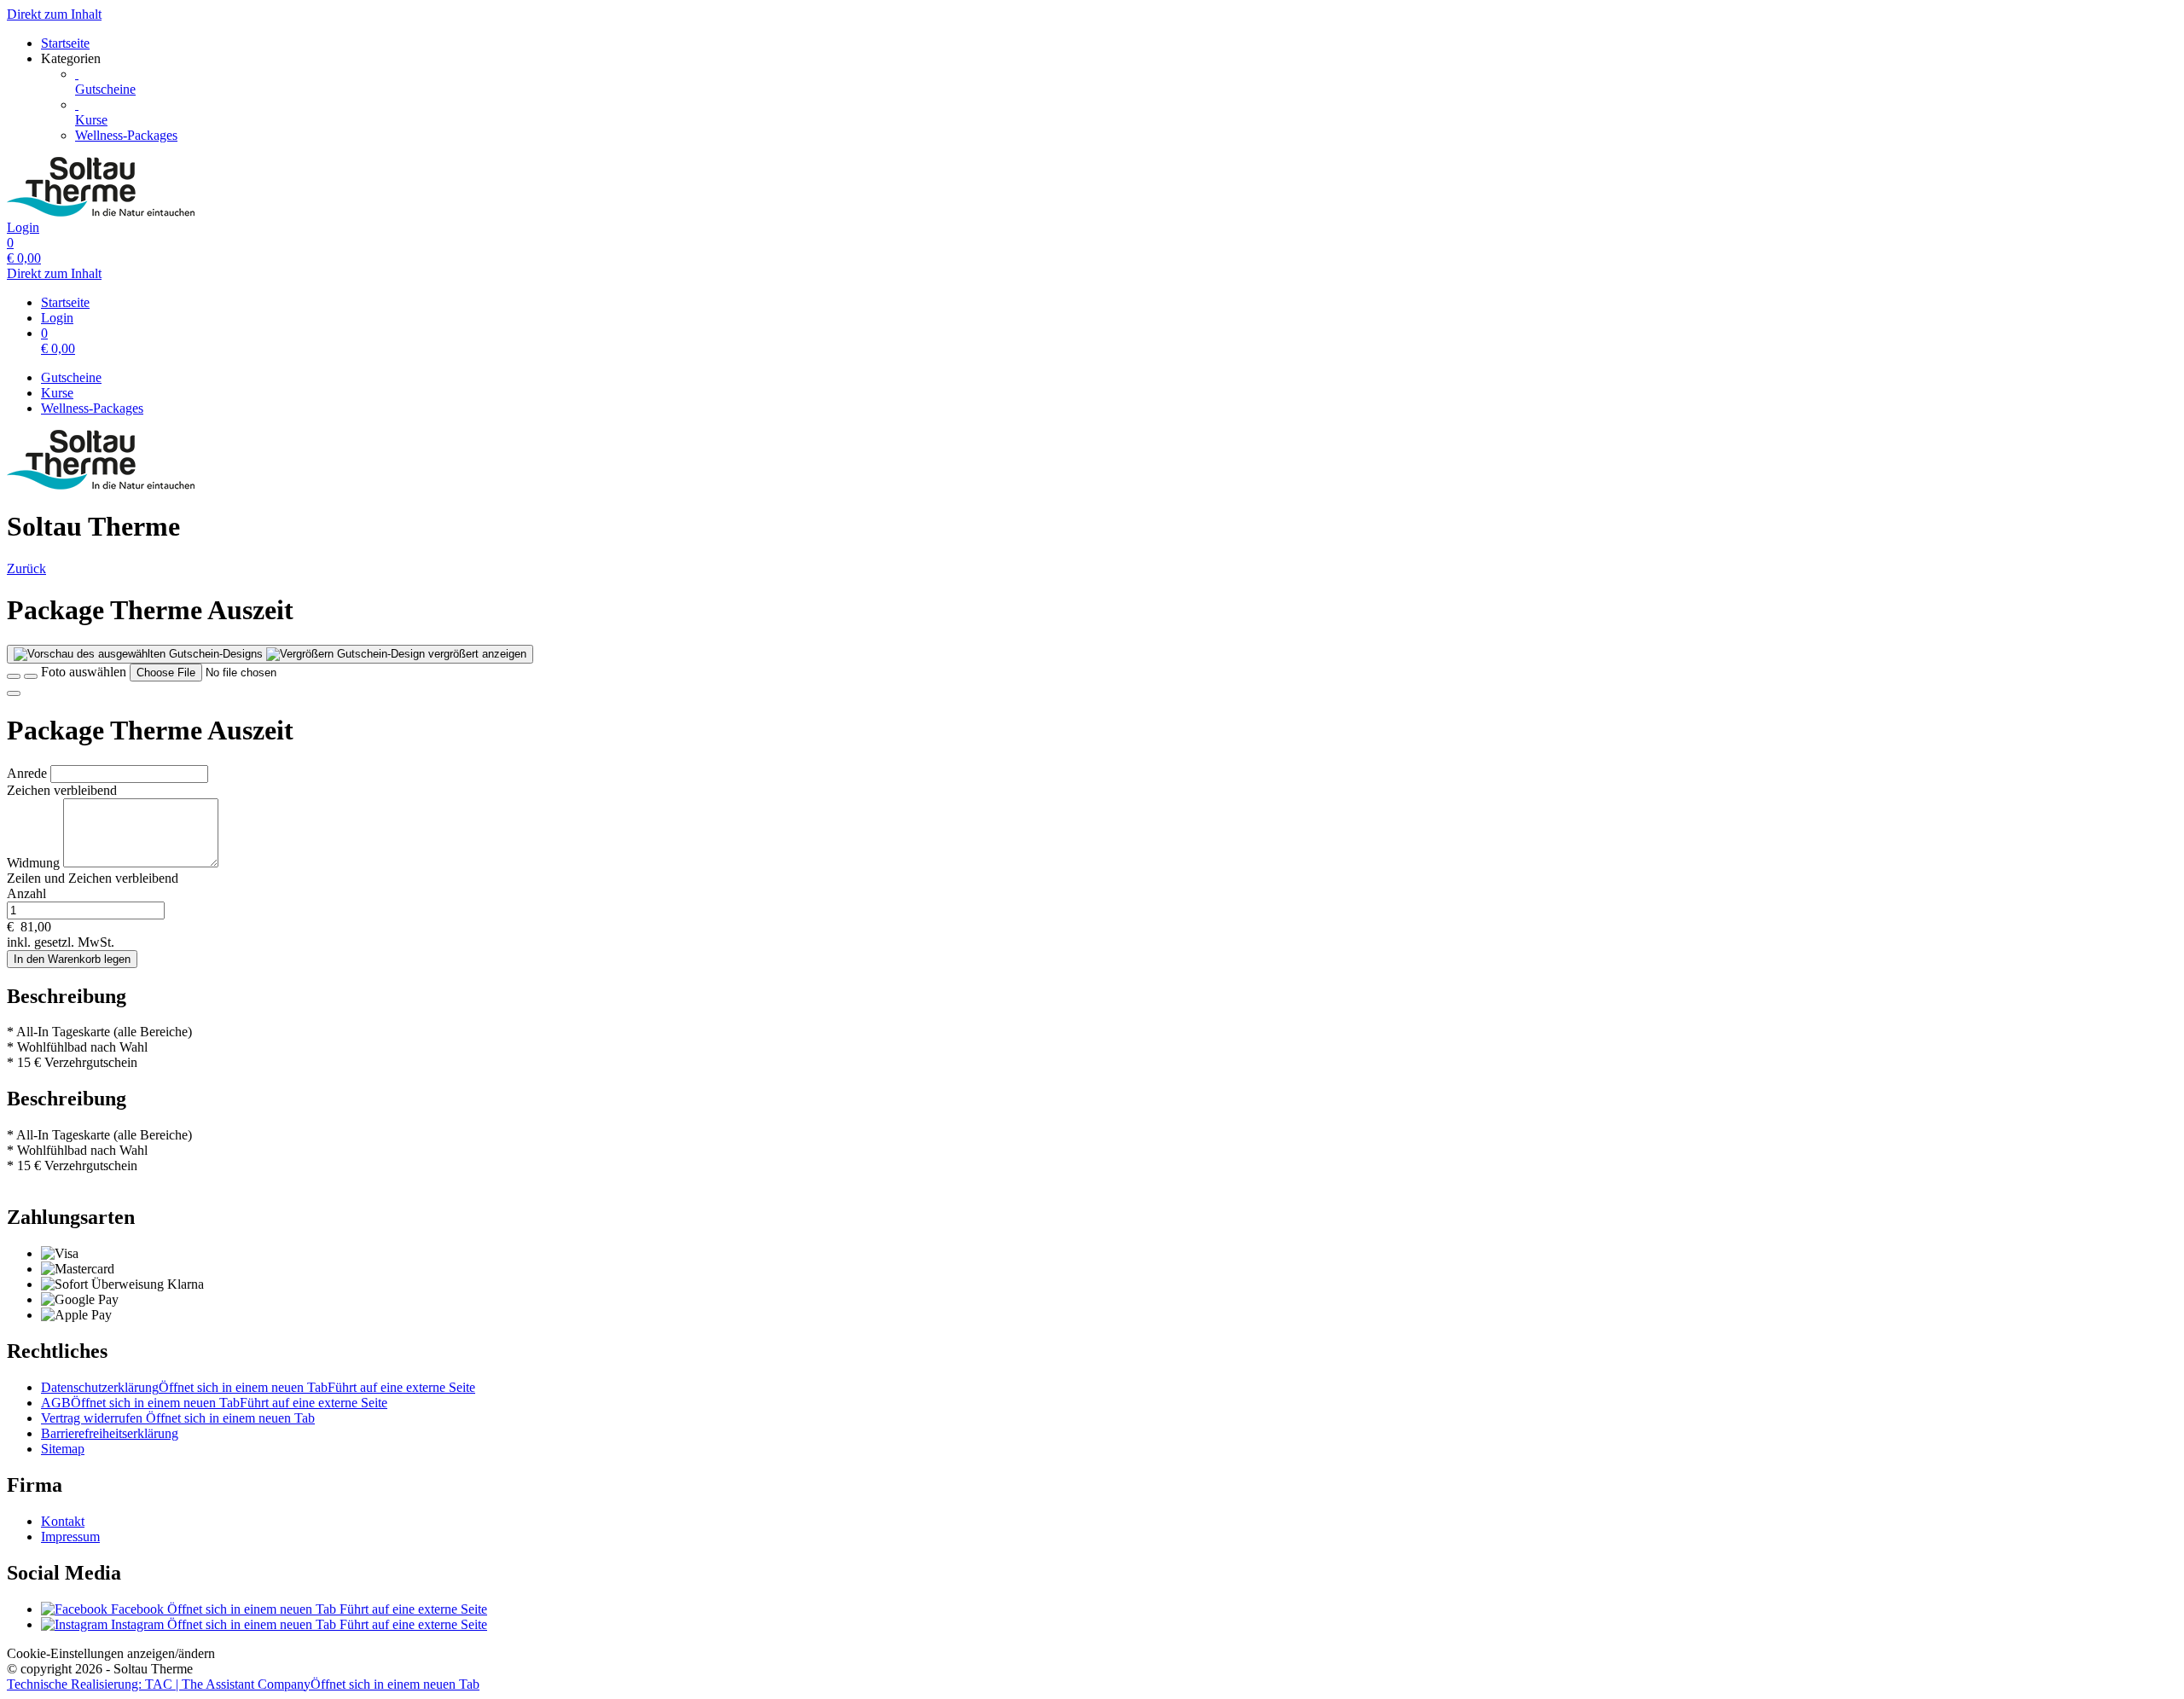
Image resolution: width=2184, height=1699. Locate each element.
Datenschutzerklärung (258, 1387)
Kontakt (63, 1521)
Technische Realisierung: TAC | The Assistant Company (243, 1684)
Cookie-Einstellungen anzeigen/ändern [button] (111, 1653)
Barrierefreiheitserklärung (110, 1433)
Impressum (70, 1537)
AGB (214, 1403)
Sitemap (63, 1449)
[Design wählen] (31, 676)
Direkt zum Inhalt (54, 14)
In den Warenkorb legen (72, 959)
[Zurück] (14, 676)
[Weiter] (14, 693)
